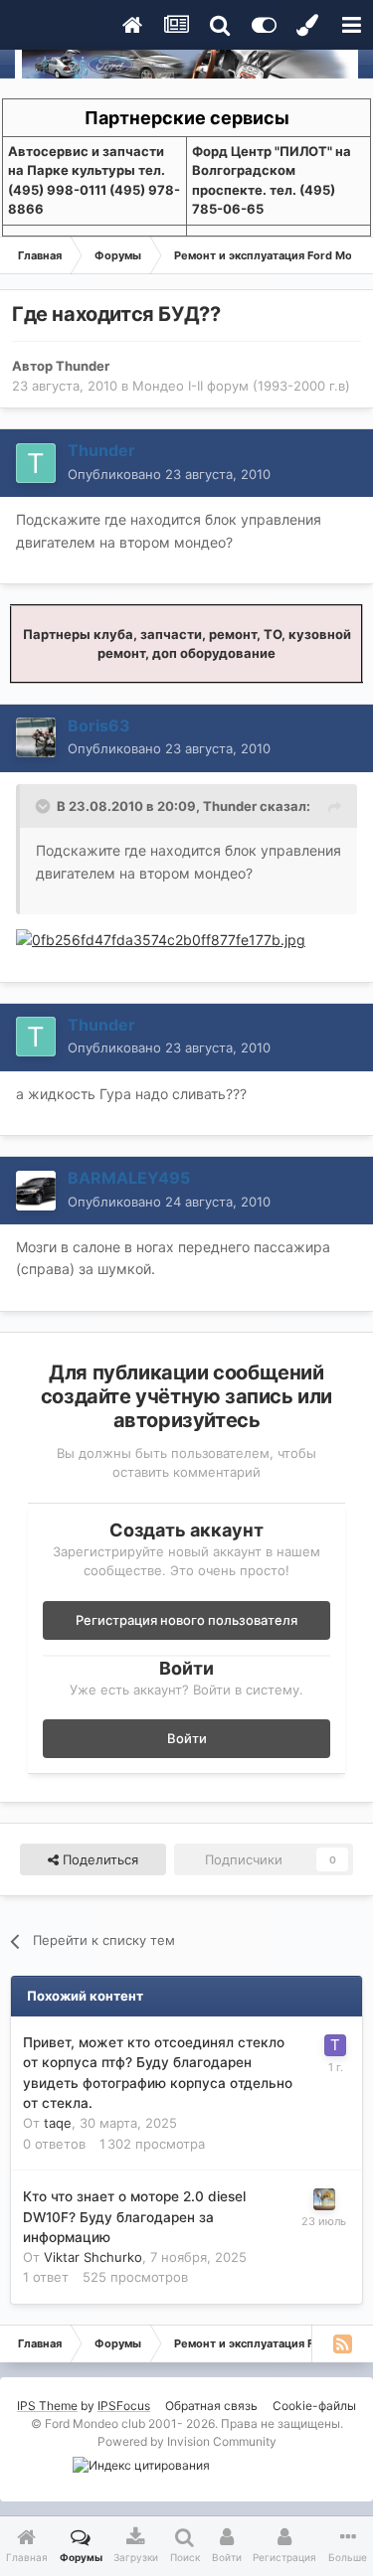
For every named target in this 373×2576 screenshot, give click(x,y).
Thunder (83, 366)
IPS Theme (47, 2406)
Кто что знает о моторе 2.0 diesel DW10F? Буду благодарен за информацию (134, 2217)
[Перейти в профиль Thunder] (36, 463)
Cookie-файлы (314, 2406)
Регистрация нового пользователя (186, 1620)
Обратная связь (211, 2406)
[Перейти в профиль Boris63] (36, 737)
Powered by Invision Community (187, 2441)
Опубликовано (169, 474)
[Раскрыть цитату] (45, 806)
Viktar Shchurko (93, 2257)
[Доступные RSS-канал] (342, 2343)
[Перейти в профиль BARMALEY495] (36, 1191)
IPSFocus (124, 2406)
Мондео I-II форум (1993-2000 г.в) (241, 386)
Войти (187, 1738)
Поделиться (98, 1859)
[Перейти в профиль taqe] (335, 2045)
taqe (58, 2123)
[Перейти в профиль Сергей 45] (324, 2199)
